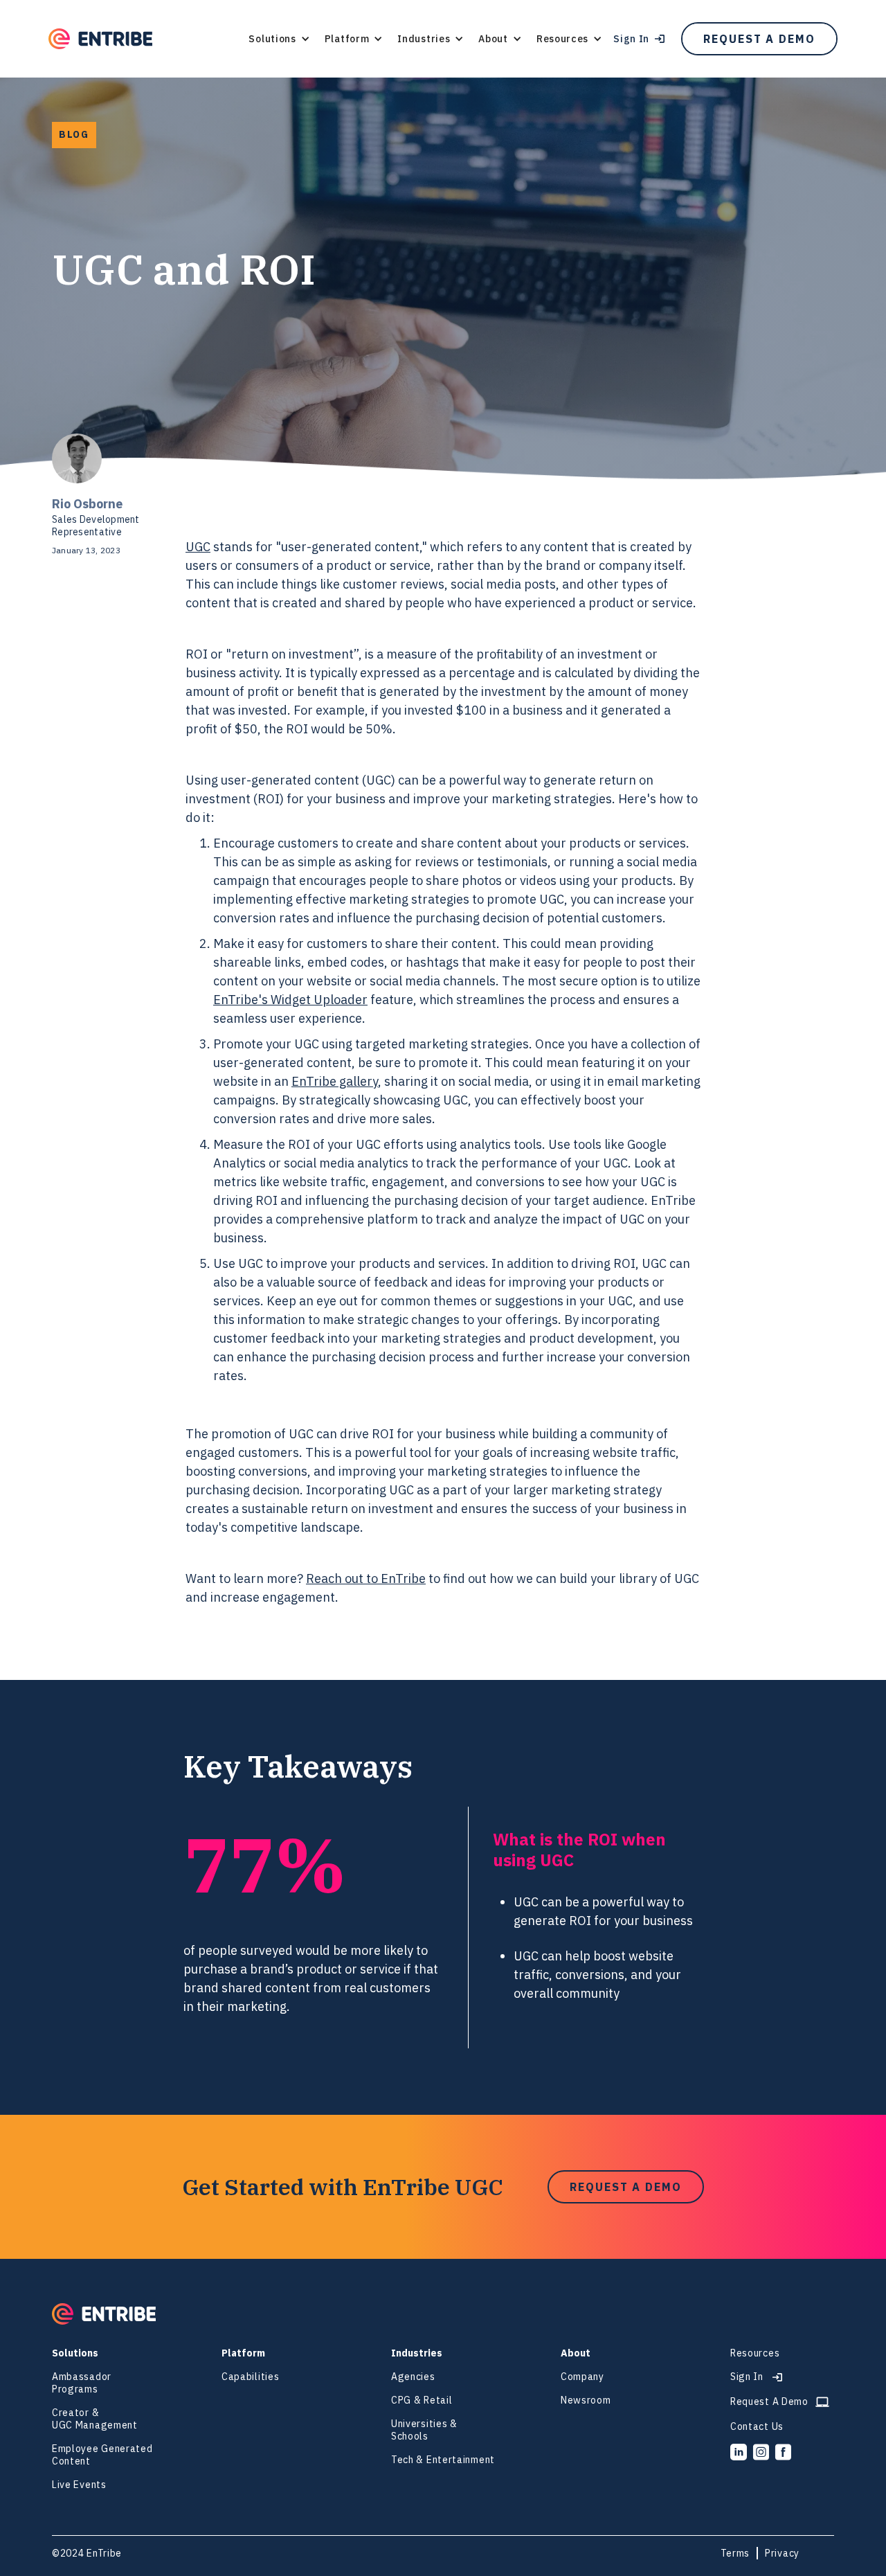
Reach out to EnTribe (366, 1578)
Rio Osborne (87, 504)
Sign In (631, 39)
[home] (100, 39)
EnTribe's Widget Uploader (290, 1000)
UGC (198, 547)
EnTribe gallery (335, 1081)
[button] (279, 39)
